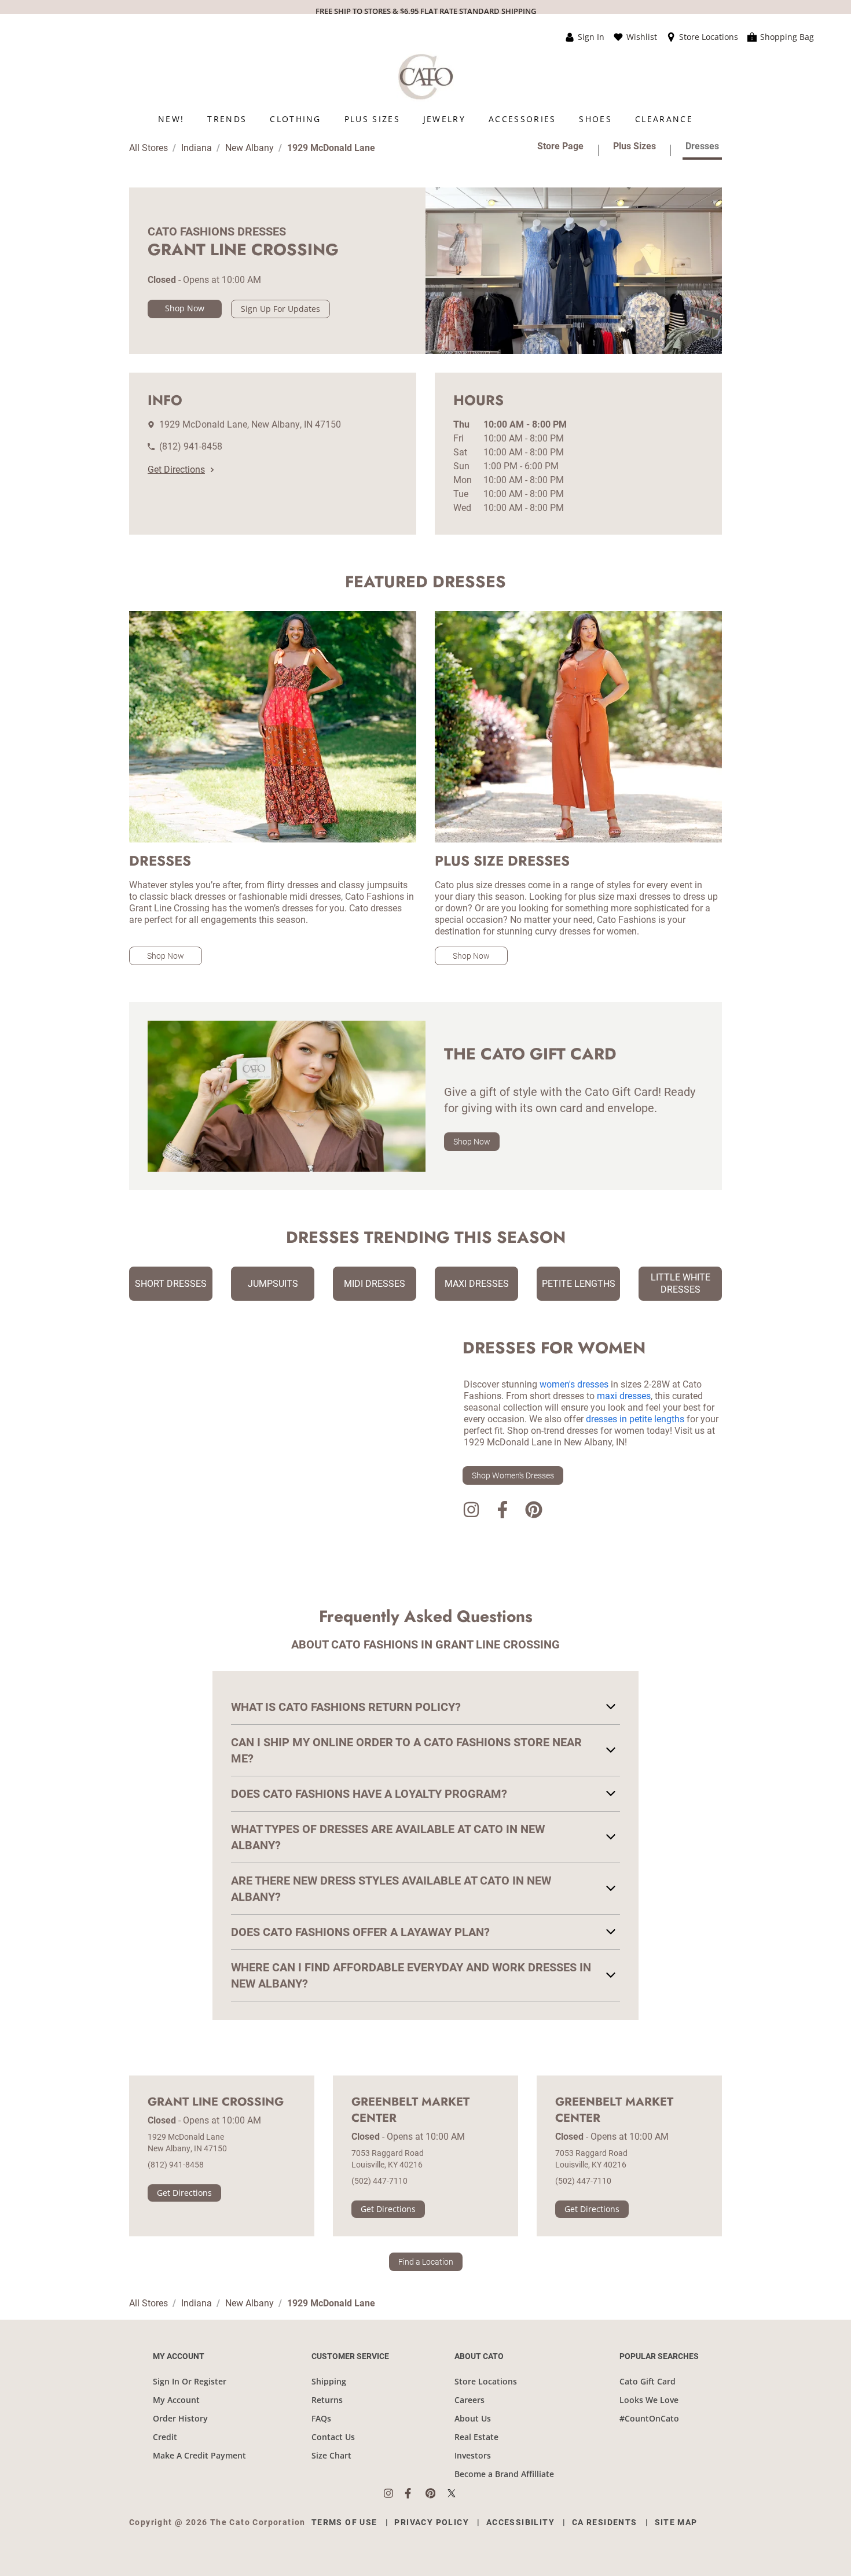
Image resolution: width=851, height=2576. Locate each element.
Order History (180, 2418)
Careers (469, 2400)
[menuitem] (171, 119)
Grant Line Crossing (216, 2102)
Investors (473, 2455)
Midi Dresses (375, 1284)
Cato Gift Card (648, 2381)
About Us (473, 2418)
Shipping (329, 2381)
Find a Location (426, 2262)
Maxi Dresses (477, 1284)
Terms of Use (344, 2522)
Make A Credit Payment (199, 2455)
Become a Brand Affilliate (504, 2474)
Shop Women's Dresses (513, 1475)
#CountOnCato (649, 2418)
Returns (327, 2400)
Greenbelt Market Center (410, 2110)
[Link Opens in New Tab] (394, 2493)
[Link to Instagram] (471, 1512)
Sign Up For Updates (280, 309)
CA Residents (605, 2522)
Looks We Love (649, 2400)
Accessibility (520, 2522)
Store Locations (486, 2381)
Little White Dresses (681, 1283)
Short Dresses (171, 1284)
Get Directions (176, 470)
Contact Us (333, 2437)
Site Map (676, 2522)
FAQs (321, 2418)
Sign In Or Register (190, 2381)
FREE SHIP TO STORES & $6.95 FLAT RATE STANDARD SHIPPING (426, 11)
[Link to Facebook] (502, 1512)
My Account (176, 2400)
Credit (165, 2437)
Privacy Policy (432, 2522)
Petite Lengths (579, 1284)
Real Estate (476, 2437)
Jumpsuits (273, 1284)
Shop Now (185, 308)
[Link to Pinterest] (534, 1512)
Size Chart (331, 2455)
